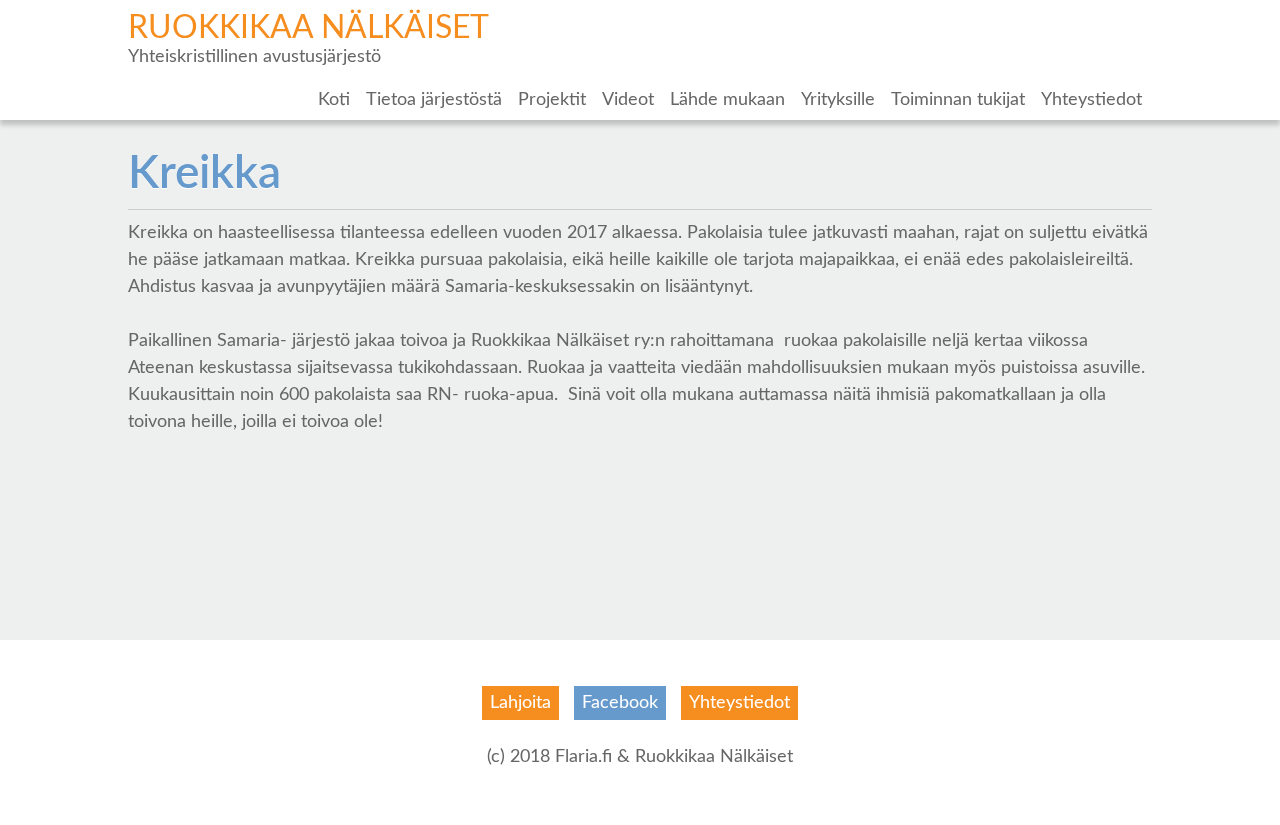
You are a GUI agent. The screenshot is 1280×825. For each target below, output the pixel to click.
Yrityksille (838, 100)
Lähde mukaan (727, 100)
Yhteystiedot (1091, 100)
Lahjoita (520, 703)
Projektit (552, 100)
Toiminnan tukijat (958, 100)
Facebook (620, 703)
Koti (334, 100)
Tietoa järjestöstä (434, 100)
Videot (628, 100)
